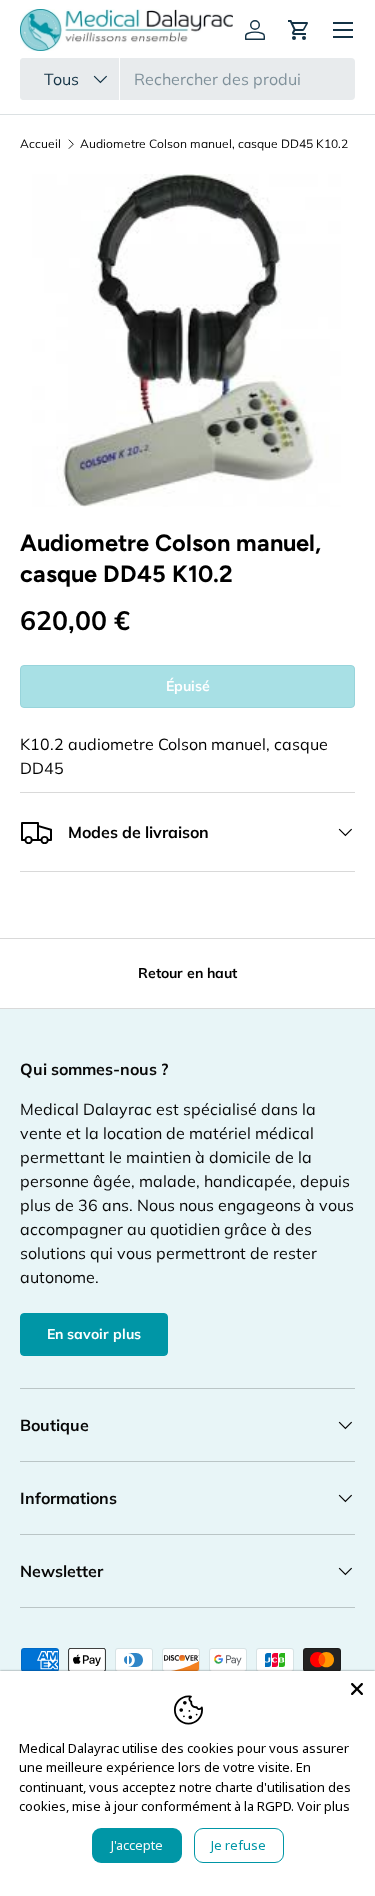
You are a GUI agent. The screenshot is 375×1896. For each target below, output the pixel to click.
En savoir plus (94, 1334)
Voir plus (323, 1806)
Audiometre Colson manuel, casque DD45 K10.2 (214, 144)
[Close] (357, 1689)
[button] (299, 30)
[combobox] (187, 79)
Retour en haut (187, 973)
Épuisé (188, 686)
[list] (187, 340)
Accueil (40, 144)
